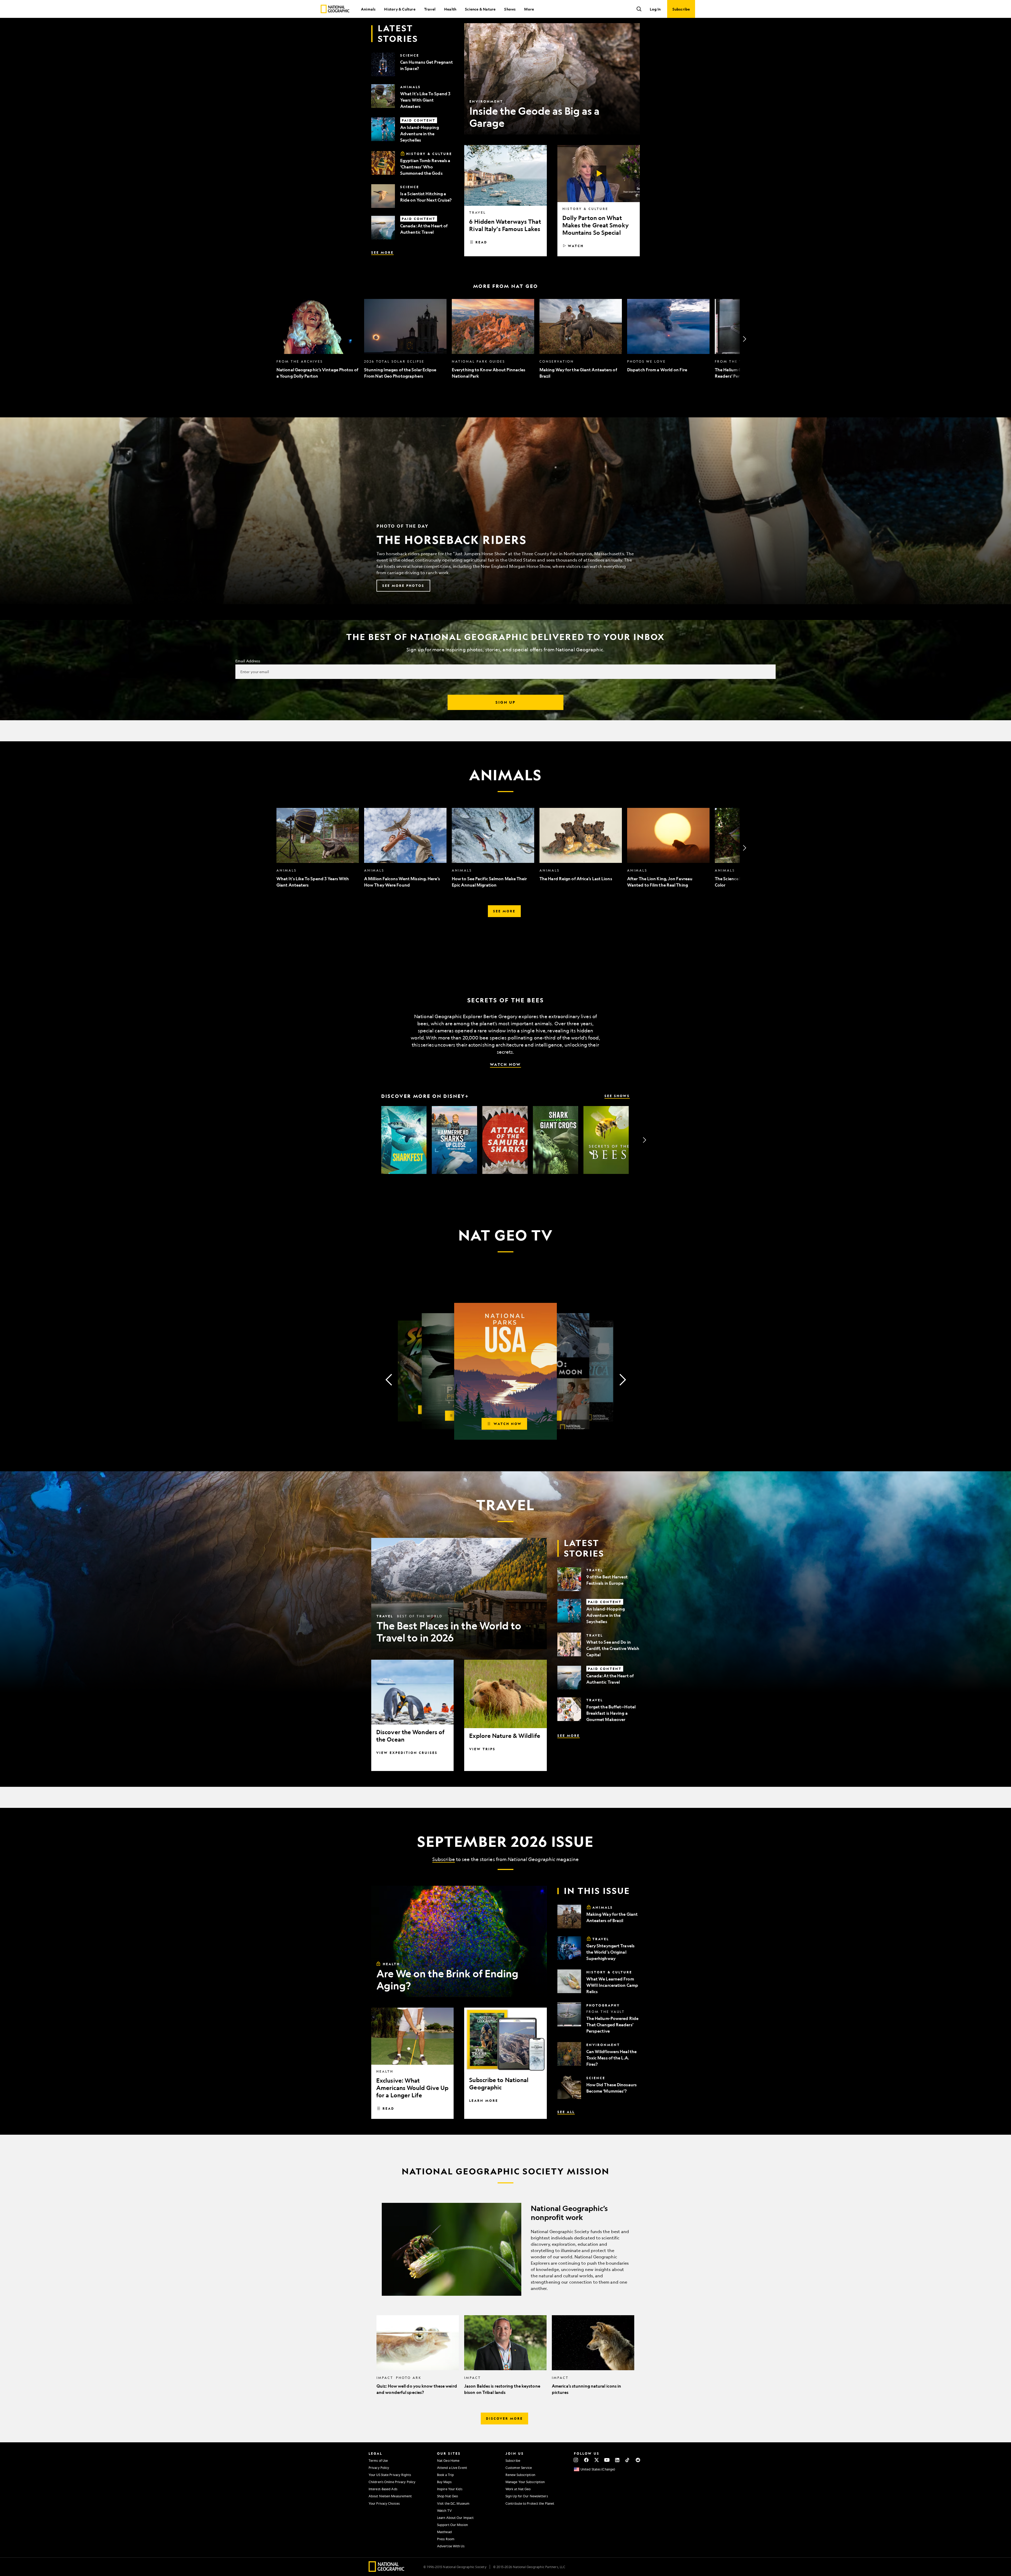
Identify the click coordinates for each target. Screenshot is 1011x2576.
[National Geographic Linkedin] (617, 2460)
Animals (368, 9)
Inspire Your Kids (450, 2489)
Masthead (444, 2532)
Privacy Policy (379, 2468)
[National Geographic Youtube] (607, 2460)
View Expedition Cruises (407, 1753)
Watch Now (506, 1064)
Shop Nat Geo (447, 2496)
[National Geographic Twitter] (596, 2460)
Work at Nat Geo (518, 2489)
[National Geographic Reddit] (638, 2460)
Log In (655, 9)
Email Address (248, 661)
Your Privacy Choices (384, 2503)
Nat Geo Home (448, 2460)
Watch (576, 246)
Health (450, 9)
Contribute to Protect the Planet (530, 2503)
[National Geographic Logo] (387, 2570)
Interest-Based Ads (383, 2489)
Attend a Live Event (452, 2468)
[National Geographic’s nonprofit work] (506, 2249)
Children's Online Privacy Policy (392, 2482)
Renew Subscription (520, 2475)
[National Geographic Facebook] (586, 2460)
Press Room (446, 2539)
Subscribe (444, 1859)
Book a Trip (445, 2475)
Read (481, 242)
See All (566, 2112)
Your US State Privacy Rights (390, 2475)
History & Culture (400, 9)
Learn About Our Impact (455, 2518)
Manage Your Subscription (525, 2482)
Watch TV (444, 2510)
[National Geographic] (335, 9)
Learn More (484, 2100)
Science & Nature (480, 9)
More (529, 9)
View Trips (482, 1749)
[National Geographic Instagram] (576, 2460)
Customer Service (519, 2468)
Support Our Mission (452, 2525)
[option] (318, 339)
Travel (430, 9)
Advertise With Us (451, 2546)
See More (382, 252)
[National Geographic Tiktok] (628, 2460)
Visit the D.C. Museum (453, 2503)
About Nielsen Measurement (390, 2496)
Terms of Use (378, 2460)
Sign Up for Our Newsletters (527, 2496)
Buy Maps (444, 2482)
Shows (510, 9)
